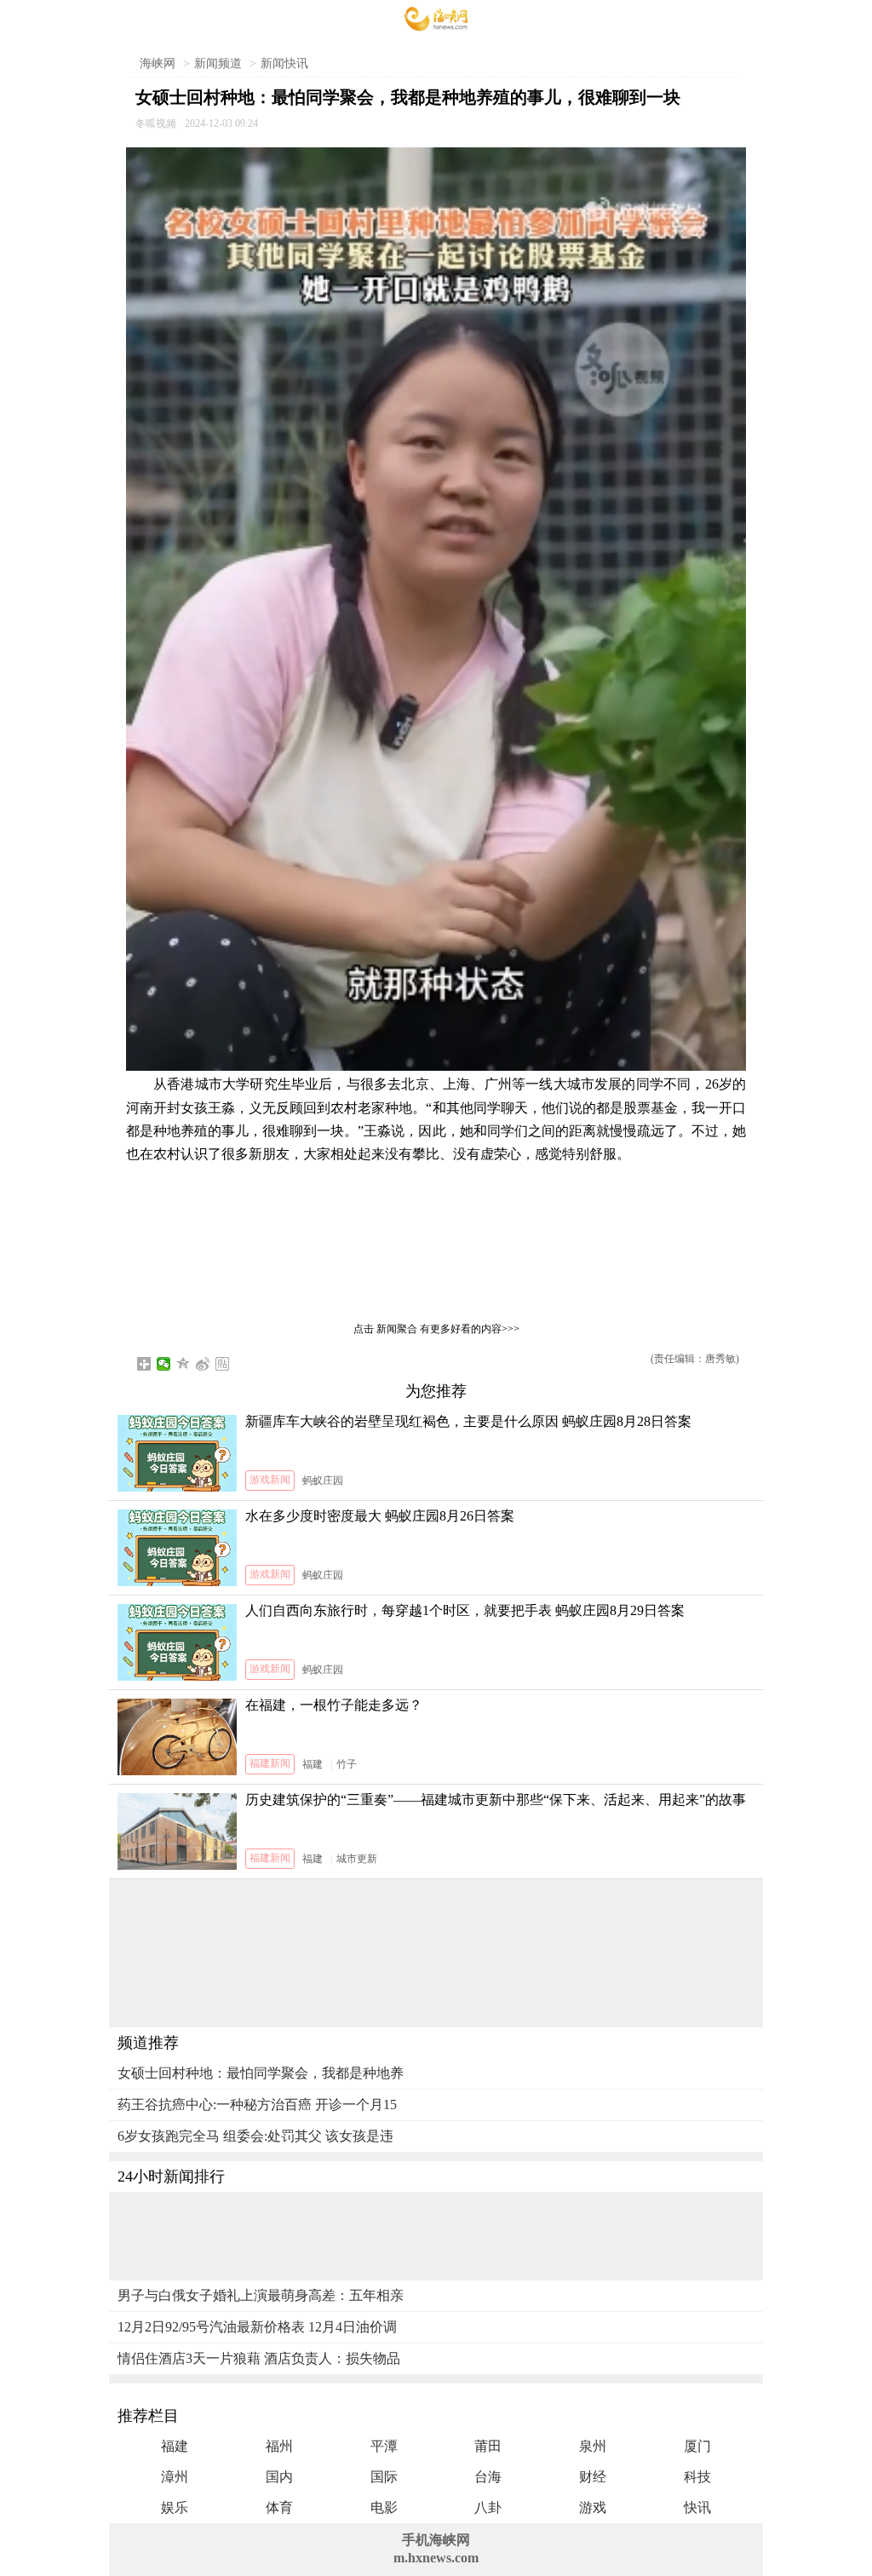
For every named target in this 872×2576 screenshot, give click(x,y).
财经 (593, 2477)
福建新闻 (270, 1763)
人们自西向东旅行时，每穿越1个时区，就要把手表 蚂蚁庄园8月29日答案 (465, 1610)
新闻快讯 (284, 63)
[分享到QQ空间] (184, 1364)
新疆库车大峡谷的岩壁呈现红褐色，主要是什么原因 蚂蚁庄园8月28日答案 (468, 1421)
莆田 (488, 2446)
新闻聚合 (397, 1329)
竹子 (347, 1764)
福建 (313, 1764)
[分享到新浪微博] (203, 1364)
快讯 (697, 2507)
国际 (384, 2477)
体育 (279, 2507)
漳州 (175, 2477)
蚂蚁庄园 (323, 1481)
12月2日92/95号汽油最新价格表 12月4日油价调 (257, 2327)
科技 (697, 2477)
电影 (384, 2507)
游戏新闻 (270, 1480)
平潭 (384, 2446)
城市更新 (357, 1859)
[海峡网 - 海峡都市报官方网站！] (436, 19)
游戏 (593, 2507)
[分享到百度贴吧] (223, 1364)
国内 (279, 2477)
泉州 (593, 2446)
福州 (279, 2446)
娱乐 (175, 2507)
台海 (488, 2477)
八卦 (488, 2507)
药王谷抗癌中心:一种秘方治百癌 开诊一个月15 (257, 2104)
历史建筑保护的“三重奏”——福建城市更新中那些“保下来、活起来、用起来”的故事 (496, 1800)
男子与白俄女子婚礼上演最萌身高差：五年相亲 (261, 2295)
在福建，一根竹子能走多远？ (334, 1705)
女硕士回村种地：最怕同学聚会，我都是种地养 (261, 2073)
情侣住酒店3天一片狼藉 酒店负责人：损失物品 (259, 2358)
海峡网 (158, 63)
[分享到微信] (164, 1364)
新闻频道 (218, 63)
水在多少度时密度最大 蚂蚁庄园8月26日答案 (380, 1516)
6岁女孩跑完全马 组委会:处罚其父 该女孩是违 (255, 2136)
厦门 (697, 2446)
